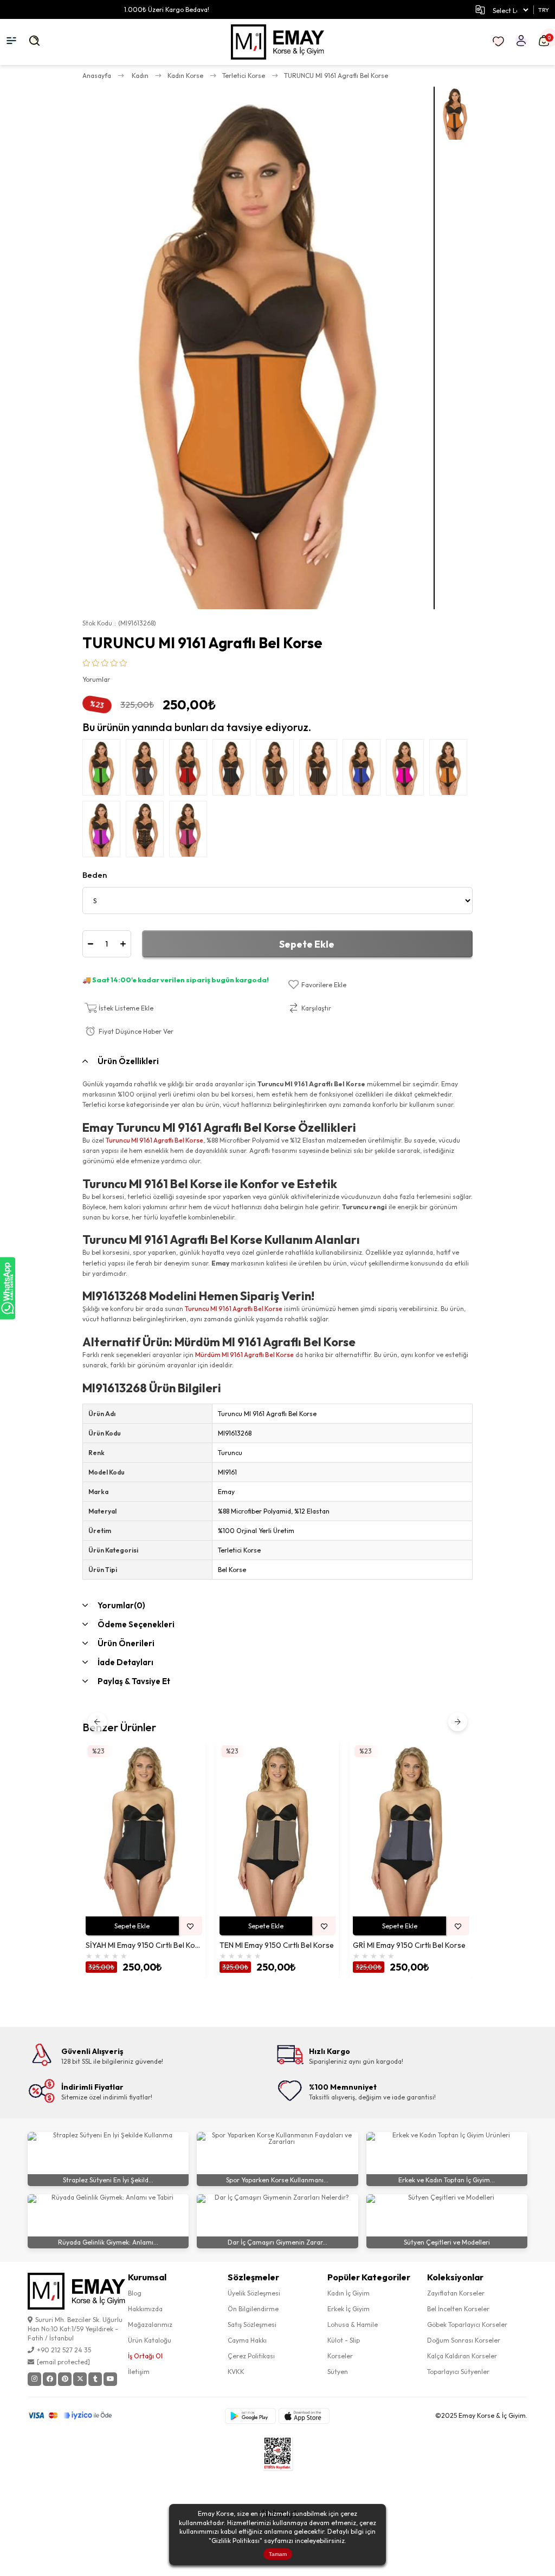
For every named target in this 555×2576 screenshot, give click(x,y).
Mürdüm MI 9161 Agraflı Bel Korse (244, 1355)
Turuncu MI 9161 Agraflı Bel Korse (154, 1140)
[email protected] (63, 2362)
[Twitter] (80, 2379)
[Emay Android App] (250, 2416)
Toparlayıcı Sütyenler (458, 2372)
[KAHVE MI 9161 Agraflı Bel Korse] (321, 770)
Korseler (340, 2356)
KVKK (236, 2372)
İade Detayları (125, 1662)
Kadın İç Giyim (349, 2293)
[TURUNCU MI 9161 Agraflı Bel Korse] (451, 770)
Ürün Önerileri (126, 1643)
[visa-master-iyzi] (77, 2416)
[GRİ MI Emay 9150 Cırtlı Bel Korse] (411, 1830)
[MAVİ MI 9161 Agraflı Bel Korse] (364, 770)
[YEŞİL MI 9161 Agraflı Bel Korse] (104, 770)
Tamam (278, 2554)
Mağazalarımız (150, 2324)
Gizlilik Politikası (235, 2541)
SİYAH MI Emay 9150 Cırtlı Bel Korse (144, 1945)
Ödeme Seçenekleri (136, 1624)
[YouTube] (110, 2379)
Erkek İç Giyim (349, 2309)
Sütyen (338, 2372)
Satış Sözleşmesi (252, 2324)
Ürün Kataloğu (150, 2340)
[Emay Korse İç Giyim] (278, 42)
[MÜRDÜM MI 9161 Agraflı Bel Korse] (104, 832)
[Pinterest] (65, 2379)
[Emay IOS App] (304, 2416)
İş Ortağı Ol (145, 2356)
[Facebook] (50, 2379)
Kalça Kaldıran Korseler (462, 2356)
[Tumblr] (95, 2379)
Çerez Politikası (251, 2356)
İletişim (139, 2372)
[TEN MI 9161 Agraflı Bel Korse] (277, 770)
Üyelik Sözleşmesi (254, 2293)
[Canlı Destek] (8, 1288)
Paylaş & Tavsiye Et (134, 1681)
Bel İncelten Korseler (458, 2309)
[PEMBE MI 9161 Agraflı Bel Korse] (408, 770)
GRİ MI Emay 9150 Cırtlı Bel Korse (409, 1945)
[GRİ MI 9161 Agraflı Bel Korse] (147, 770)
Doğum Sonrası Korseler (464, 2340)
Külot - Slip (344, 2340)
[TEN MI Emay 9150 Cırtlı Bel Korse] (278, 1830)
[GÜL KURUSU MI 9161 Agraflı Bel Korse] (191, 832)
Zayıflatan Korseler (456, 2293)
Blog (135, 2293)
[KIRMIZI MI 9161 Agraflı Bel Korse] (191, 770)
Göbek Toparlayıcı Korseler (467, 2324)
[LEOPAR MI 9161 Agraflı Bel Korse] (147, 832)
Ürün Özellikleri (128, 1061)
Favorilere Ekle (191, 1926)
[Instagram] (34, 2379)
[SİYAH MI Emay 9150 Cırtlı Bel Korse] (144, 1830)
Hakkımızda (145, 2309)
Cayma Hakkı (247, 2340)
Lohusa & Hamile (353, 2324)
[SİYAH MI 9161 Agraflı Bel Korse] (234, 770)
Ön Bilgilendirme (253, 2309)
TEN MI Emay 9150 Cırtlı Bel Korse (277, 1945)
